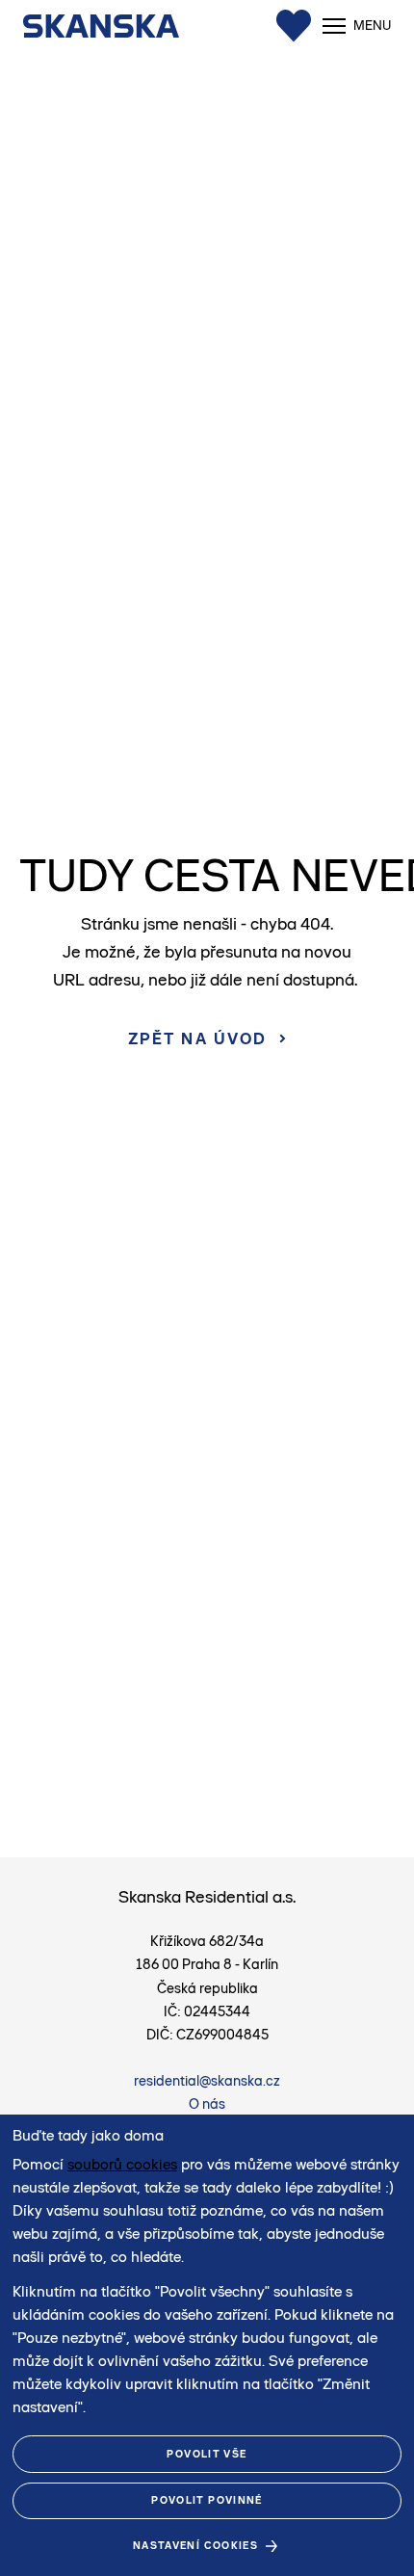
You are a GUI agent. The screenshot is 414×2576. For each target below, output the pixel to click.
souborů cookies (122, 2164)
